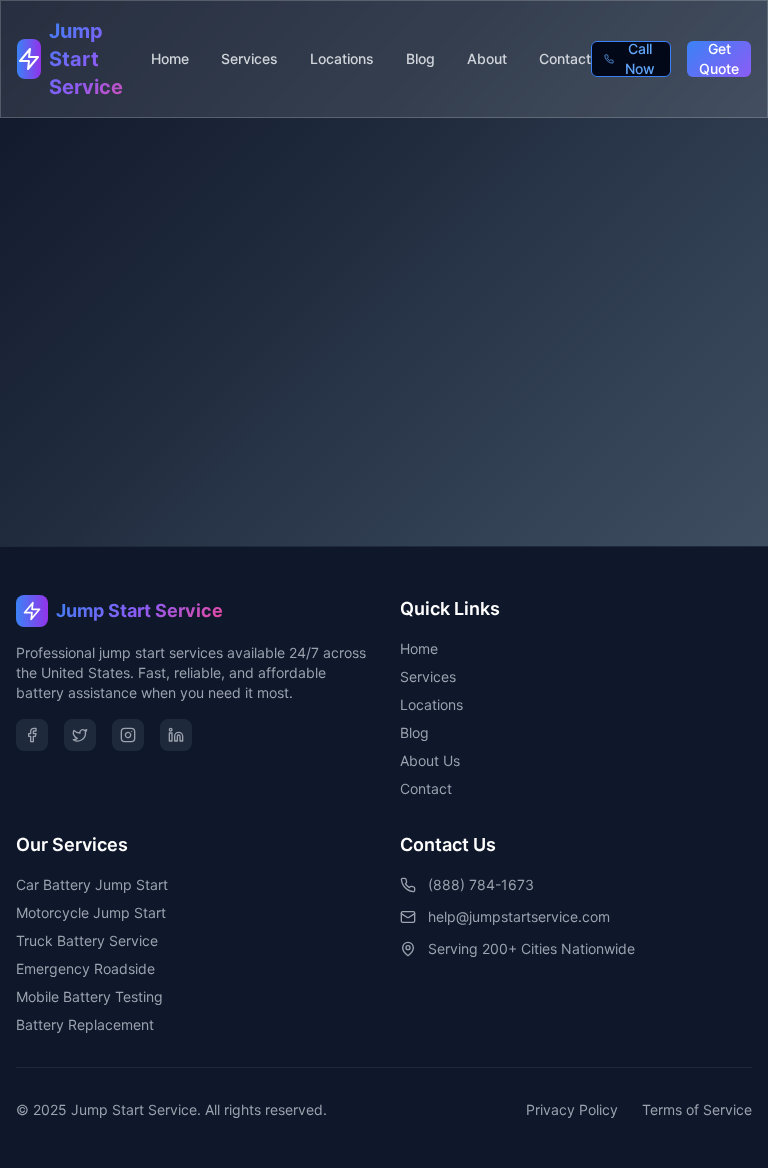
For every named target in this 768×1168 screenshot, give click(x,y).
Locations (342, 58)
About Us (430, 760)
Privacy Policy (572, 1109)
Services (249, 58)
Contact (565, 58)
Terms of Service (697, 1109)
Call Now (640, 59)
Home (170, 58)
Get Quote (719, 59)
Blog (420, 58)
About (487, 58)
